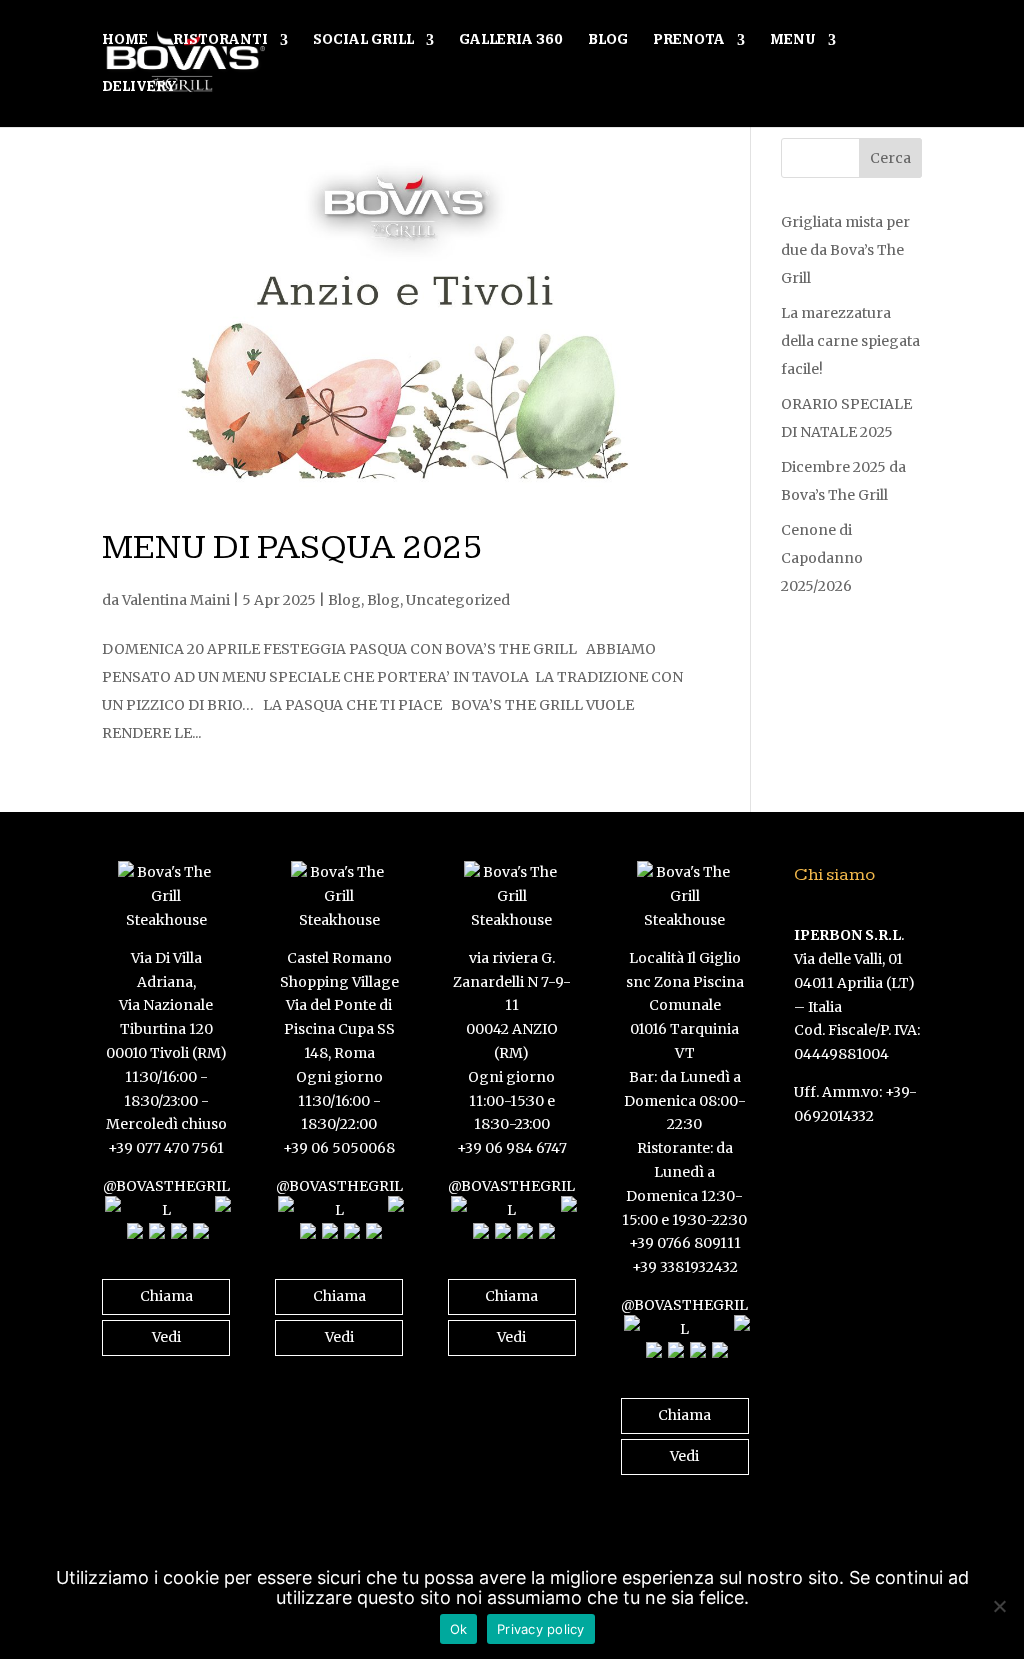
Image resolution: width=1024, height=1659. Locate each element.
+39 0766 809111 (685, 1243)
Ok (459, 1629)
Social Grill (363, 40)
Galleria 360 (511, 40)
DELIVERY (139, 87)
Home (125, 40)
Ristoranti (220, 40)
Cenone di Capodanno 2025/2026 (822, 558)
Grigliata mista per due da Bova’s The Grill (845, 250)
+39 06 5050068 (339, 1148)
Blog (608, 40)
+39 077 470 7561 (166, 1148)
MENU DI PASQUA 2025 (292, 547)
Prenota (689, 40)
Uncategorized (458, 600)
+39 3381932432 (685, 1267)
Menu (793, 40)
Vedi (166, 1337)
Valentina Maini (176, 600)
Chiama (166, 1296)
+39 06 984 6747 (512, 1148)
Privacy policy (541, 1629)
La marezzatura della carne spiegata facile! (850, 341)
